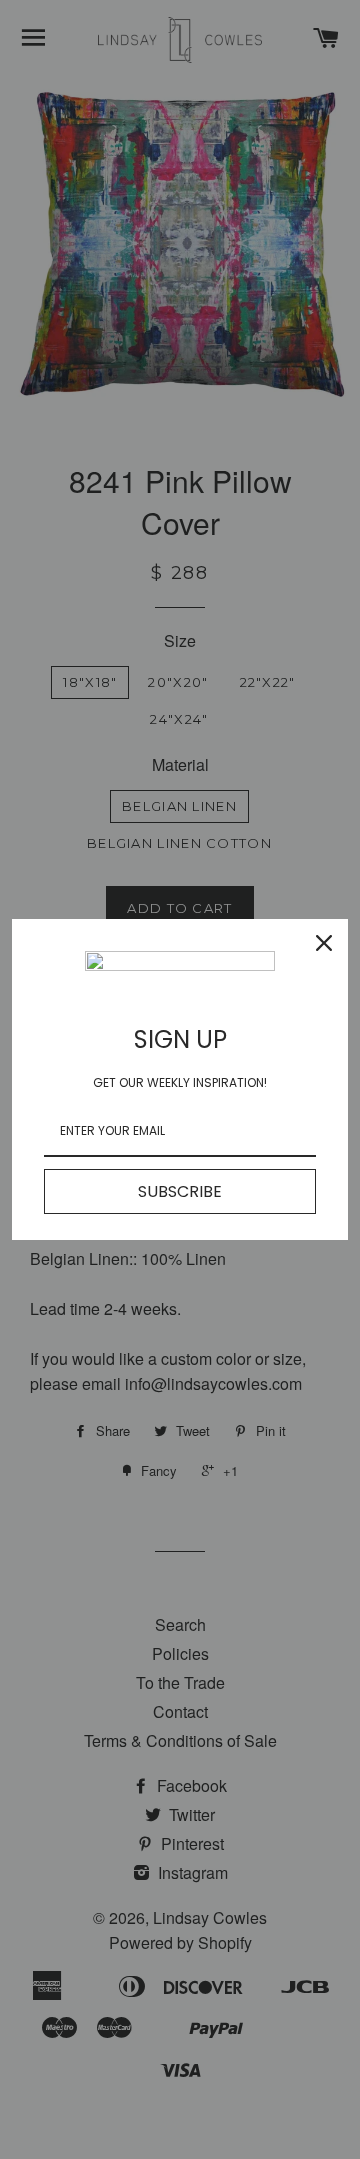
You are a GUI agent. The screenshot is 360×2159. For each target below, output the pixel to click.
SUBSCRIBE (180, 1191)
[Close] (324, 943)
